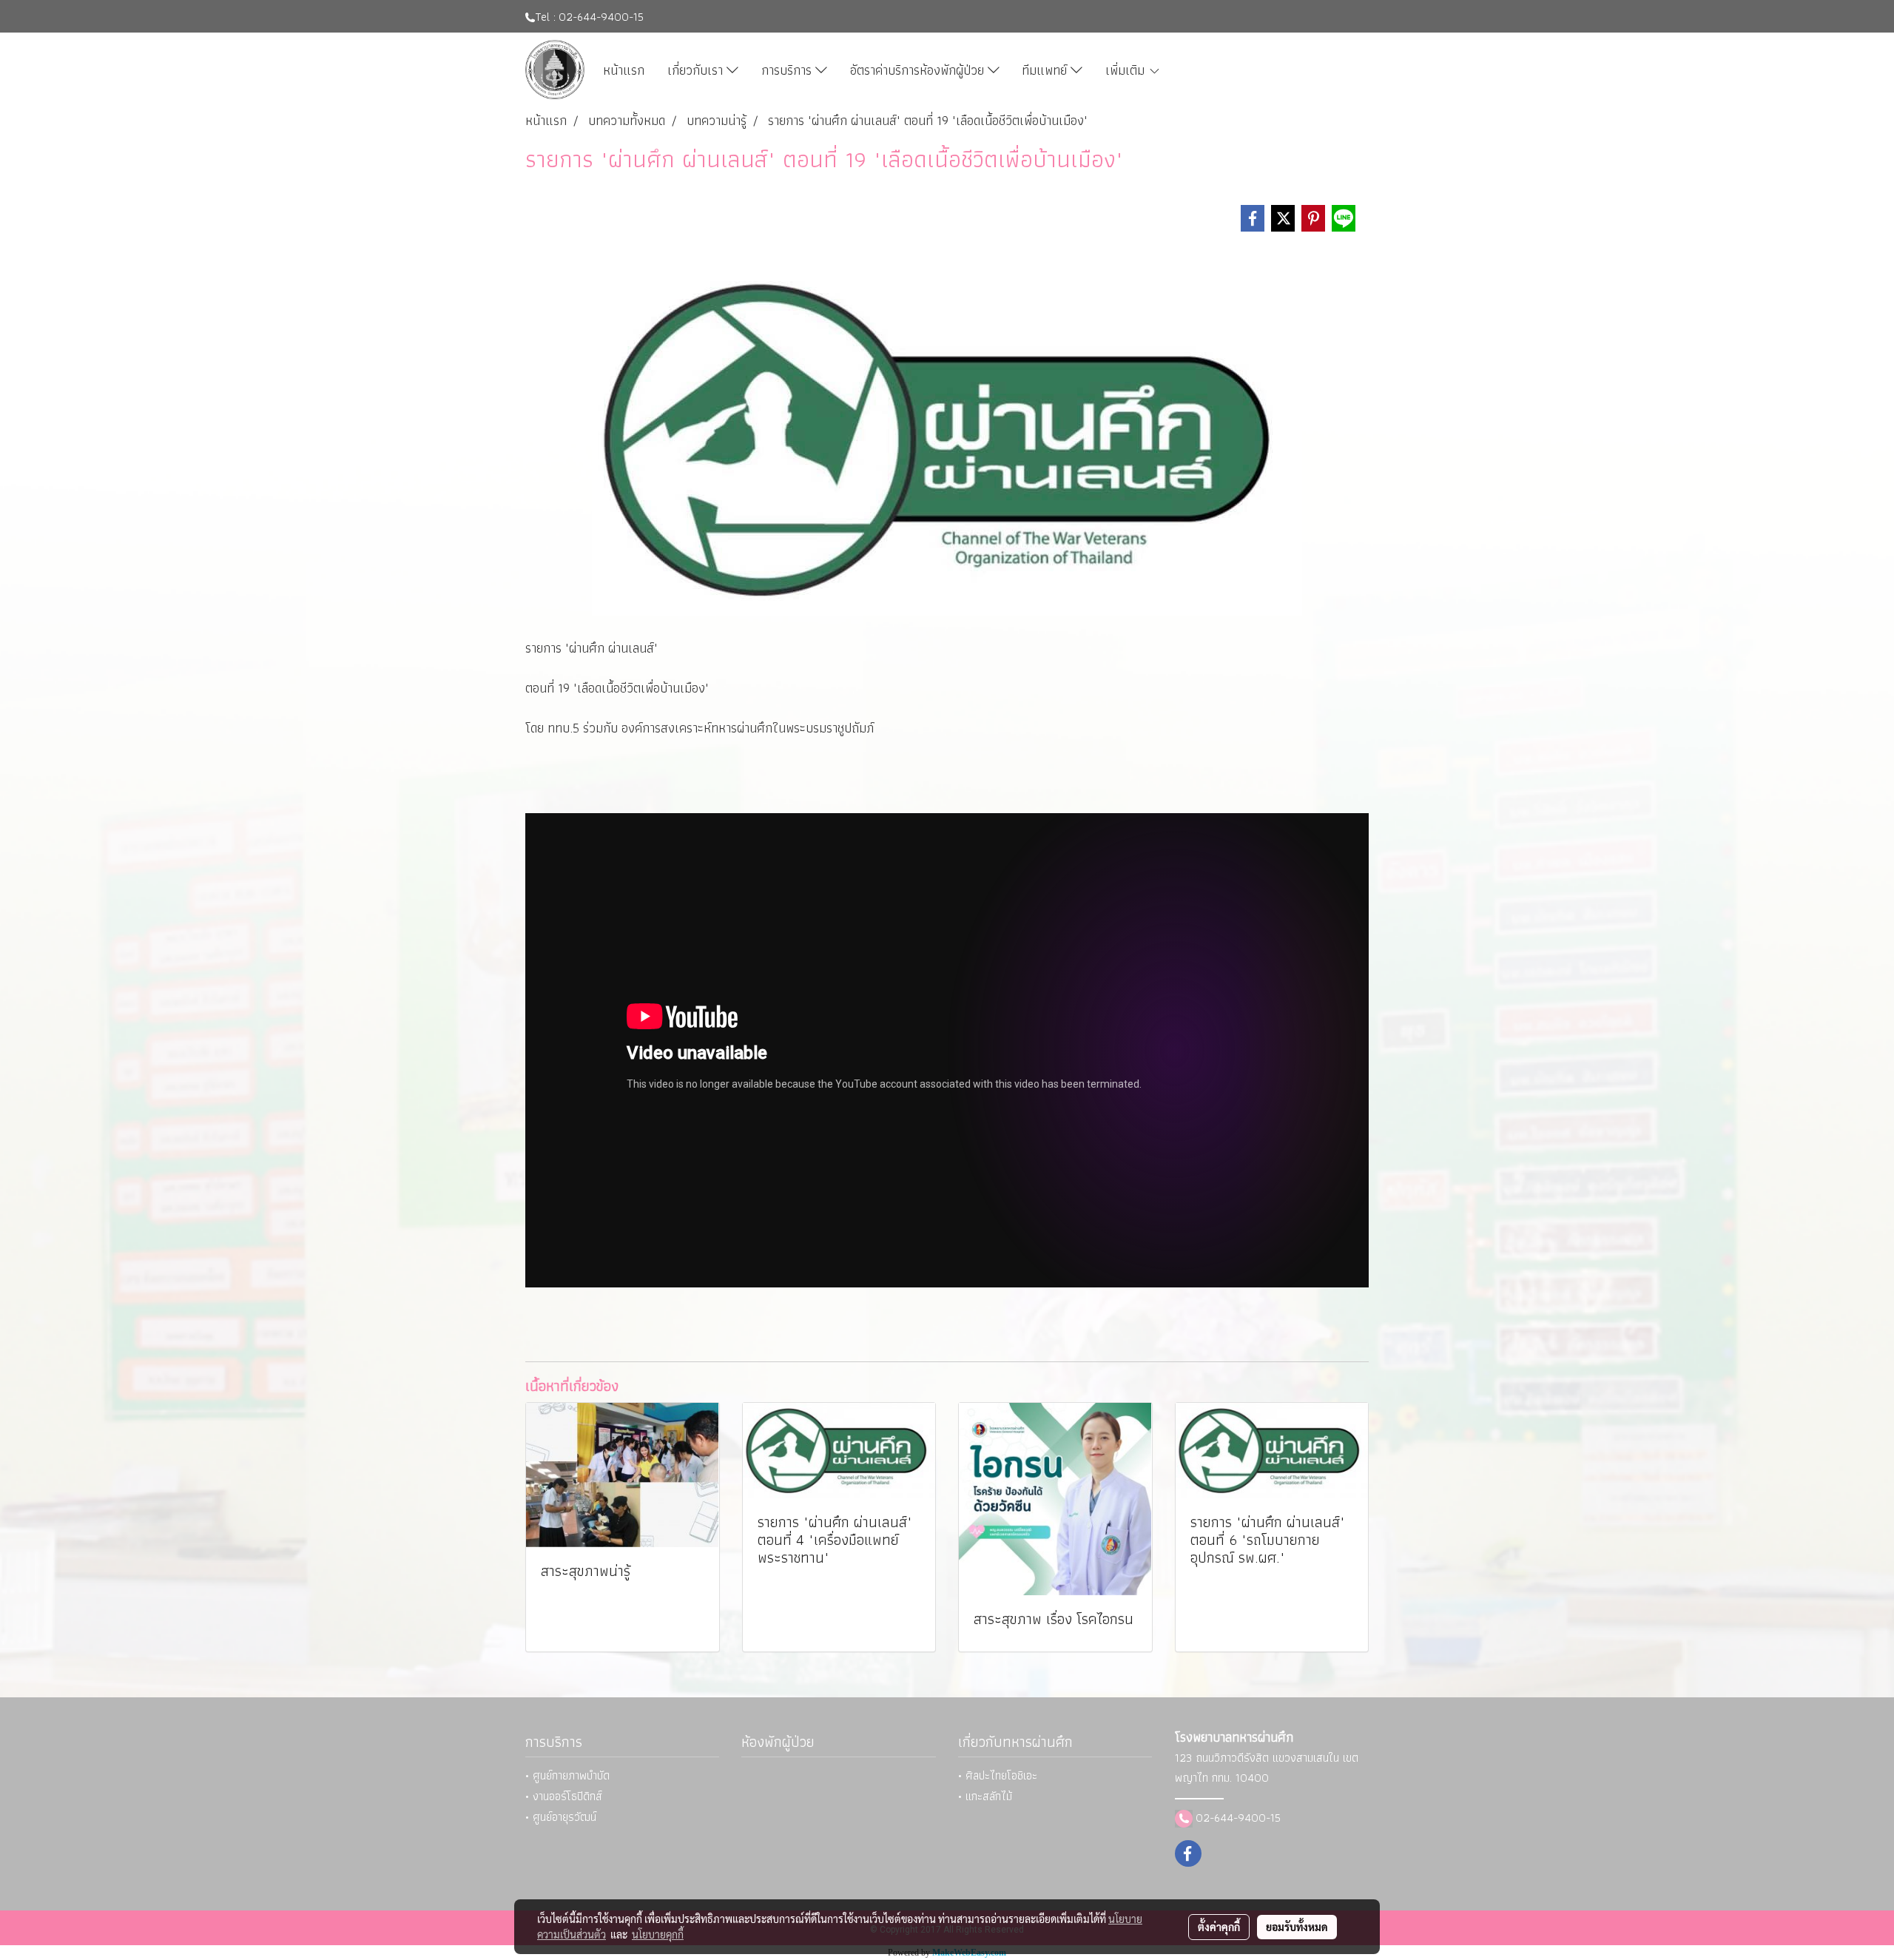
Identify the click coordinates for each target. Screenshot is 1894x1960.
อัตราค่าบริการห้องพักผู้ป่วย (919, 70)
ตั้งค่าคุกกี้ (1219, 1927)
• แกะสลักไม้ (985, 1796)
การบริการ (788, 70)
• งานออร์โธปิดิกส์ (564, 1796)
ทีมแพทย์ (1046, 70)
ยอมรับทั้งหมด (1297, 1927)
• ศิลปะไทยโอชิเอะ (998, 1775)
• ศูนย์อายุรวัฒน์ (561, 1817)
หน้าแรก (624, 70)
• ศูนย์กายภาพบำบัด (567, 1775)
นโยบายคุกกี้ (658, 1934)
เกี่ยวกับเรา (697, 70)
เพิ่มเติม (1127, 70)
